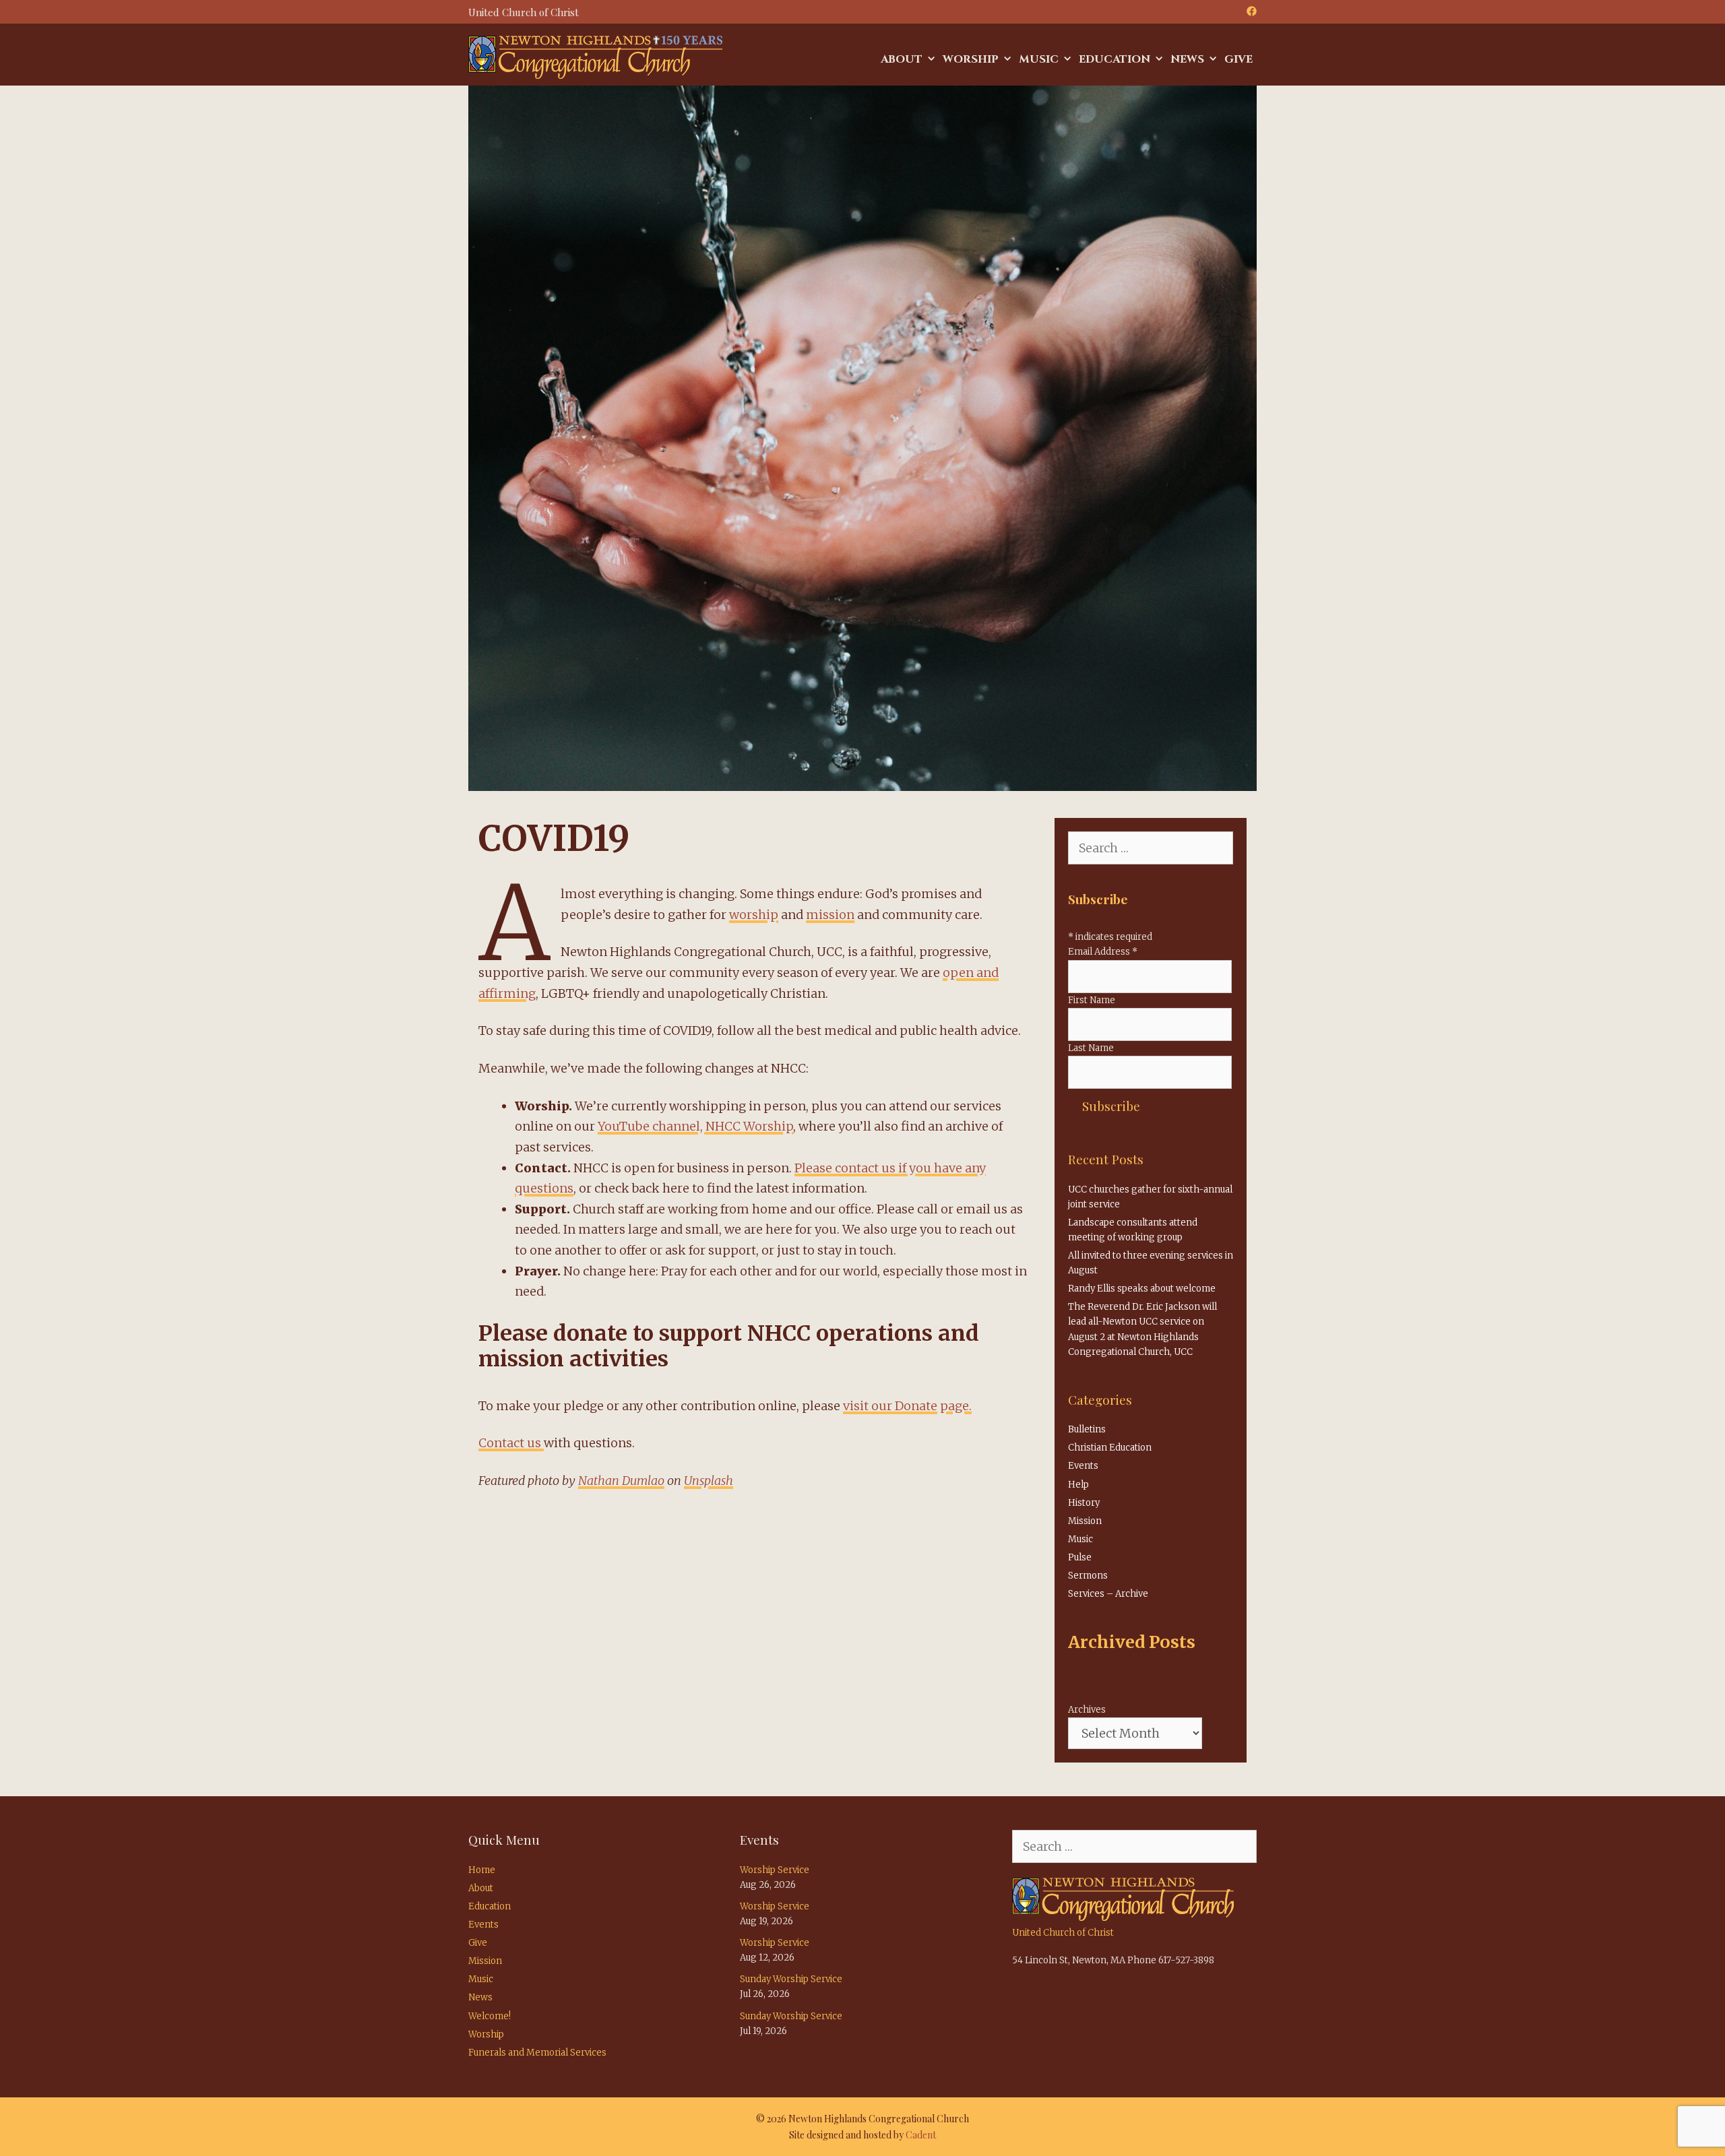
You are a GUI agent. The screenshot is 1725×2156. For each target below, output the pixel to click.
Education (1115, 59)
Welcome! (490, 2016)
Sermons (1088, 1576)
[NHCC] (595, 56)
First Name (1092, 1000)
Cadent (921, 2135)
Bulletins (1087, 1429)
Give (1238, 59)
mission (830, 915)
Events (1083, 1466)
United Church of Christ (1063, 1933)
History (1084, 1503)
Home (482, 1870)
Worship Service (775, 1870)
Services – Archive (1108, 1594)
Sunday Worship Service (791, 1979)
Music (1039, 59)
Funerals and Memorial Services (537, 2053)
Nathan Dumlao (621, 1481)
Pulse (1080, 1557)
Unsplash (709, 1481)
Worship (971, 59)
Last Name (1091, 1048)
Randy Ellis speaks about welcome (1142, 1289)
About (902, 59)
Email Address (1103, 952)
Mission (1085, 1521)
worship (754, 915)
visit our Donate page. (907, 1406)
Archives (1087, 1710)
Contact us (511, 1443)
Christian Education (1110, 1448)
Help (1078, 1485)
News (1187, 59)
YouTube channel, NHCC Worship (695, 1126)
